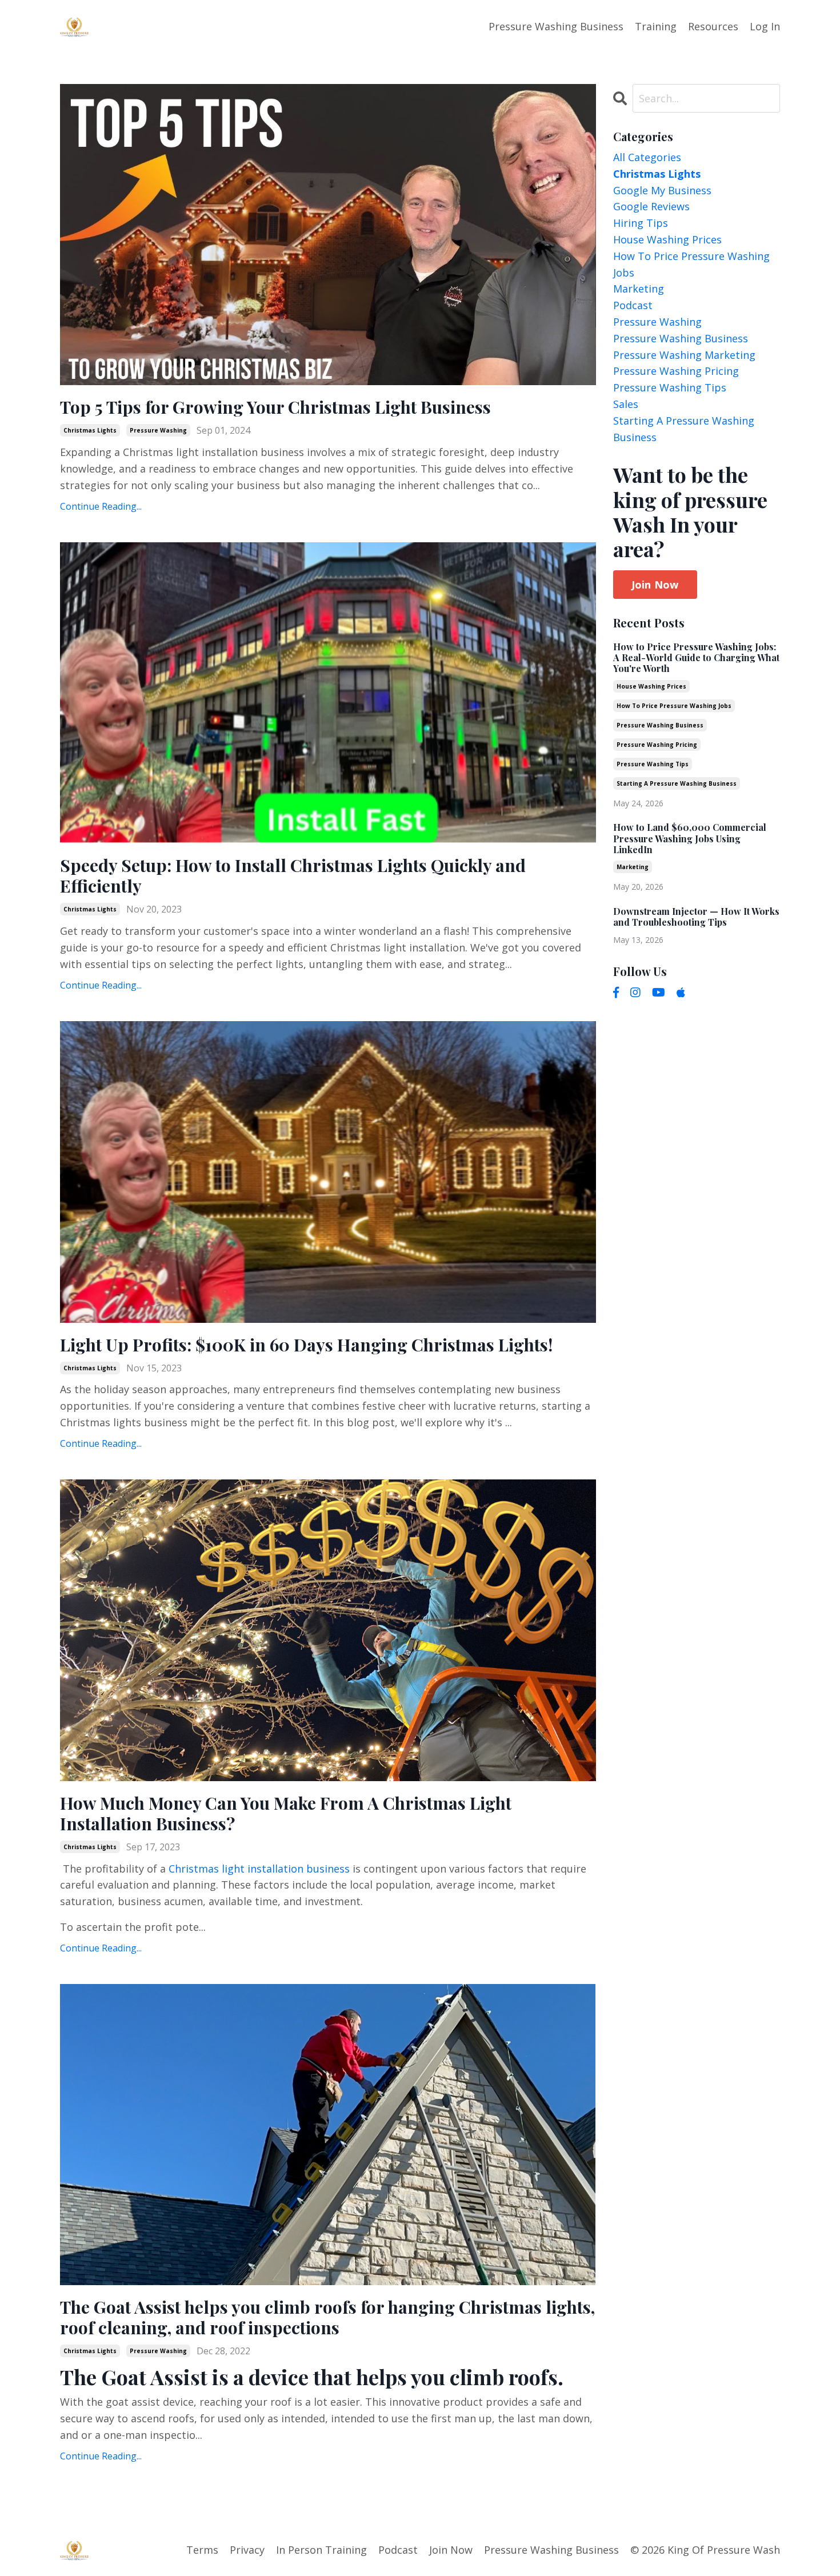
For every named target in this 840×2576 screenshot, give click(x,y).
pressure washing (158, 430)
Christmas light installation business (259, 1869)
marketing (639, 289)
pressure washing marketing (684, 355)
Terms (202, 2550)
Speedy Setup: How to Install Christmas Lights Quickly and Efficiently (293, 875)
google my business (662, 190)
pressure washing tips (670, 387)
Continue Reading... (101, 506)
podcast (633, 305)
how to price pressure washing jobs (691, 264)
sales (626, 404)
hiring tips (641, 223)
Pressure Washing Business (556, 26)
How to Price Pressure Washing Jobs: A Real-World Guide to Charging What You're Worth (696, 658)
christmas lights (90, 430)
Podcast (398, 2550)
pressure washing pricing (676, 371)
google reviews (651, 206)
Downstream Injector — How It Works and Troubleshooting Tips (696, 917)
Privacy (247, 2550)
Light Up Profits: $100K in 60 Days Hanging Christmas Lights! (306, 1345)
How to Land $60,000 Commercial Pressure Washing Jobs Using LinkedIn (690, 838)
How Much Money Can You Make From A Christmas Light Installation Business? (286, 1813)
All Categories (647, 157)
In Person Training (321, 2550)
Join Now (655, 585)
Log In (765, 26)
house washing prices (667, 239)
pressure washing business (681, 338)
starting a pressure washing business (684, 429)
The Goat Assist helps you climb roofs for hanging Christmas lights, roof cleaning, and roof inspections (327, 2317)
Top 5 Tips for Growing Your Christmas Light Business (275, 407)
